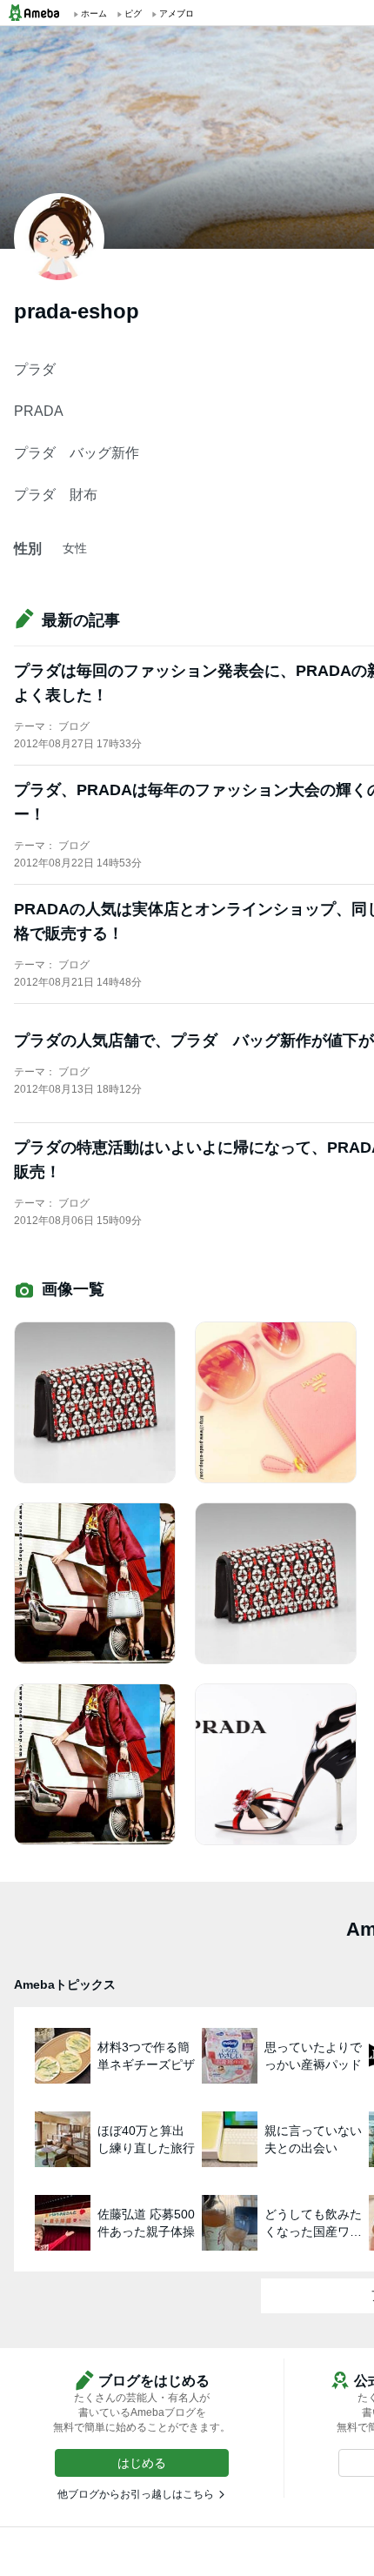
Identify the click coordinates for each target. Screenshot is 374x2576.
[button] (142, 2463)
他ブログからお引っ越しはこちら (136, 2494)
